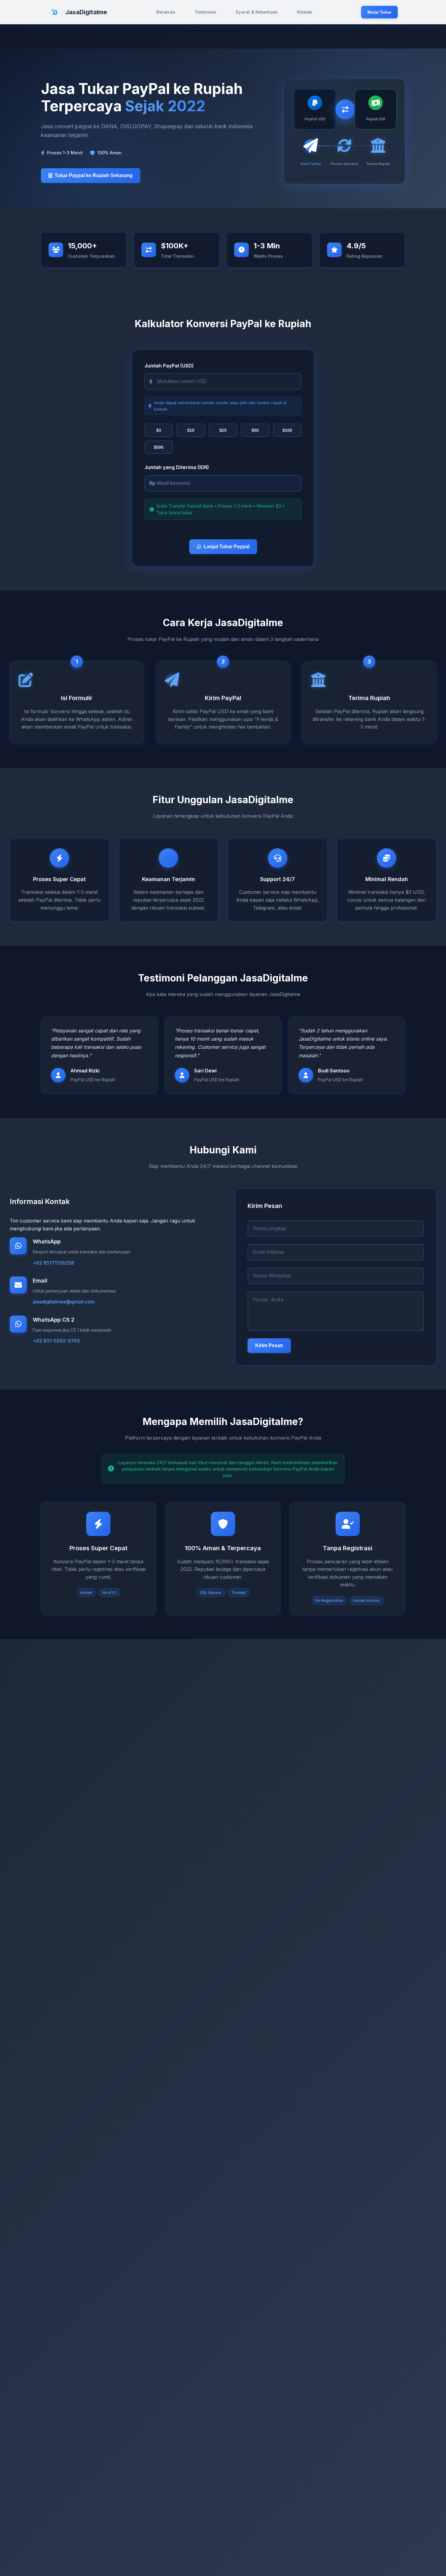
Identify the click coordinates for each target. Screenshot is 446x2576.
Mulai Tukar (379, 12)
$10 (191, 430)
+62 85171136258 (53, 1263)
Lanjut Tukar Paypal (226, 547)
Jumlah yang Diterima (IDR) (177, 467)
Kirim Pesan (269, 1345)
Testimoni (205, 12)
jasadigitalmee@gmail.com (64, 1302)
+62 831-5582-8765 (56, 1341)
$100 (287, 430)
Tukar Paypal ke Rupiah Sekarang (94, 175)
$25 (223, 430)
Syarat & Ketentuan (257, 12)
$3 (159, 430)
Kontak (304, 12)
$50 (255, 430)
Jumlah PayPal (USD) (169, 366)
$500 (159, 447)
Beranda (166, 12)
